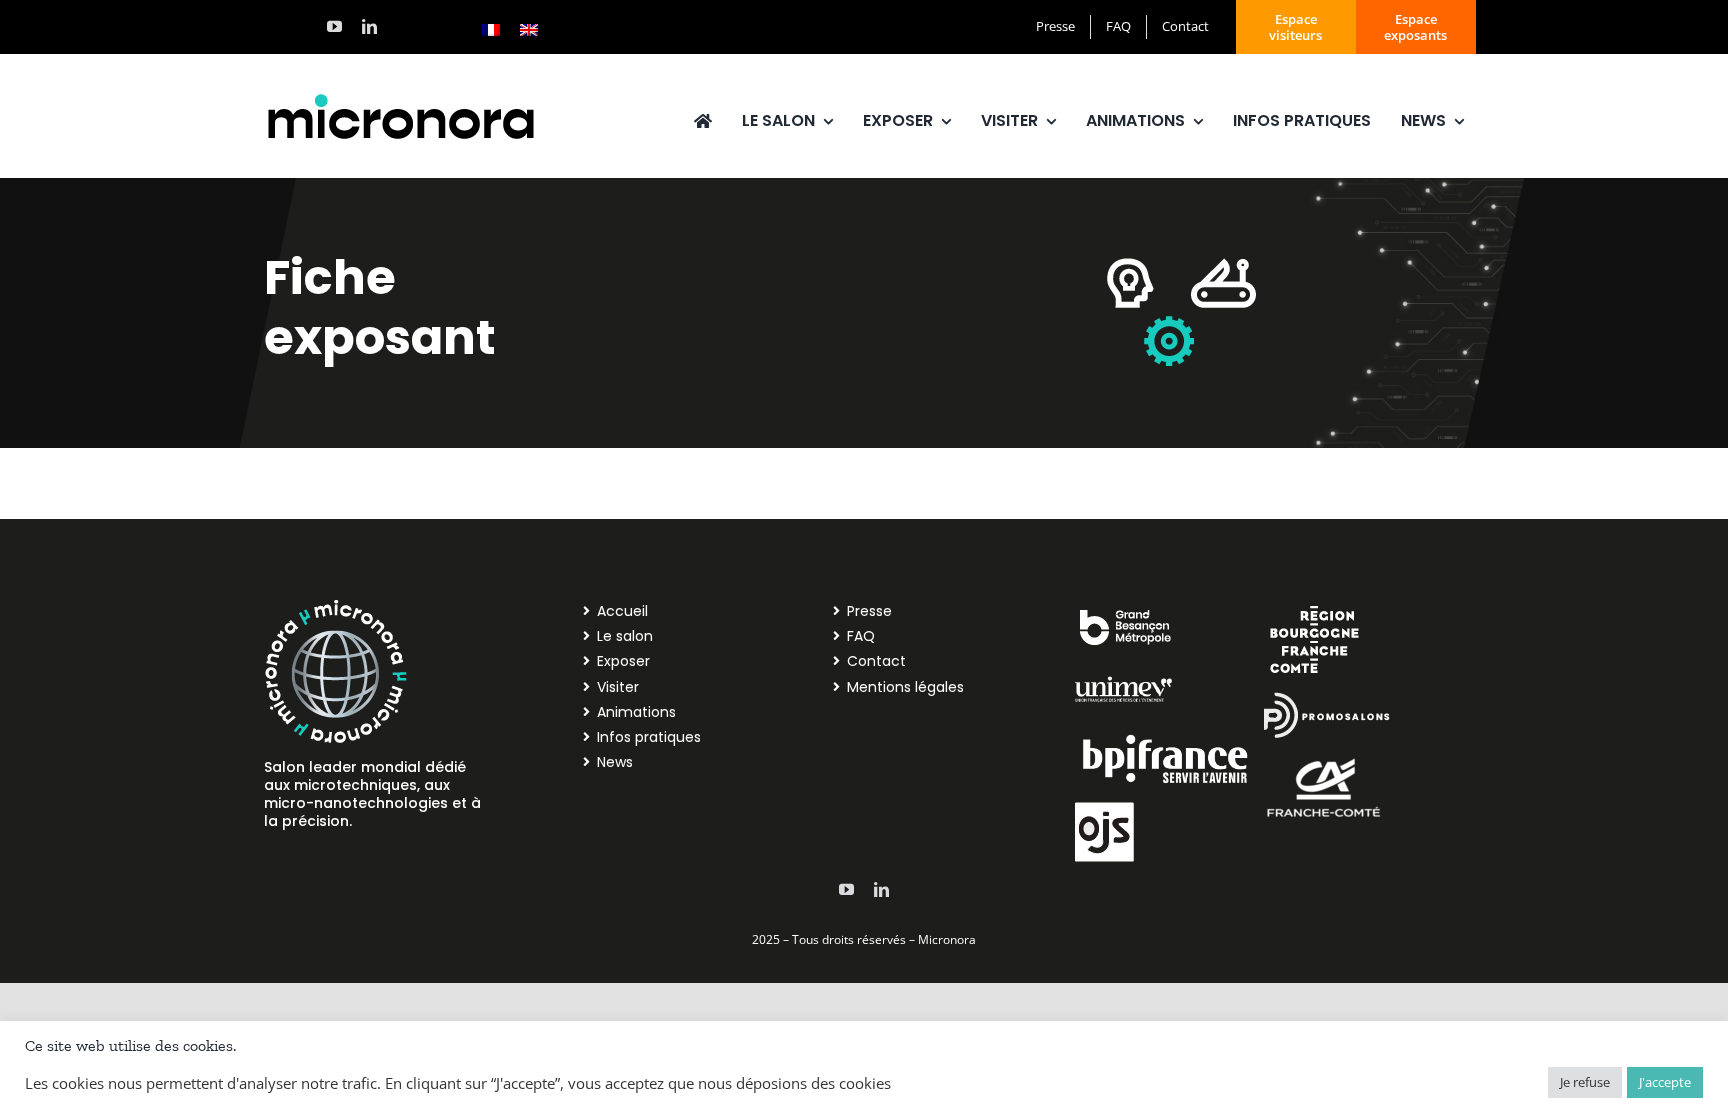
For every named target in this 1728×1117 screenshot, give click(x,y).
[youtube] (334, 26)
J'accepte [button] (1665, 1082)
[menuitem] (491, 29)
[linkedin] (369, 26)
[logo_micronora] (401, 97)
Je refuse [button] (1585, 1082)
